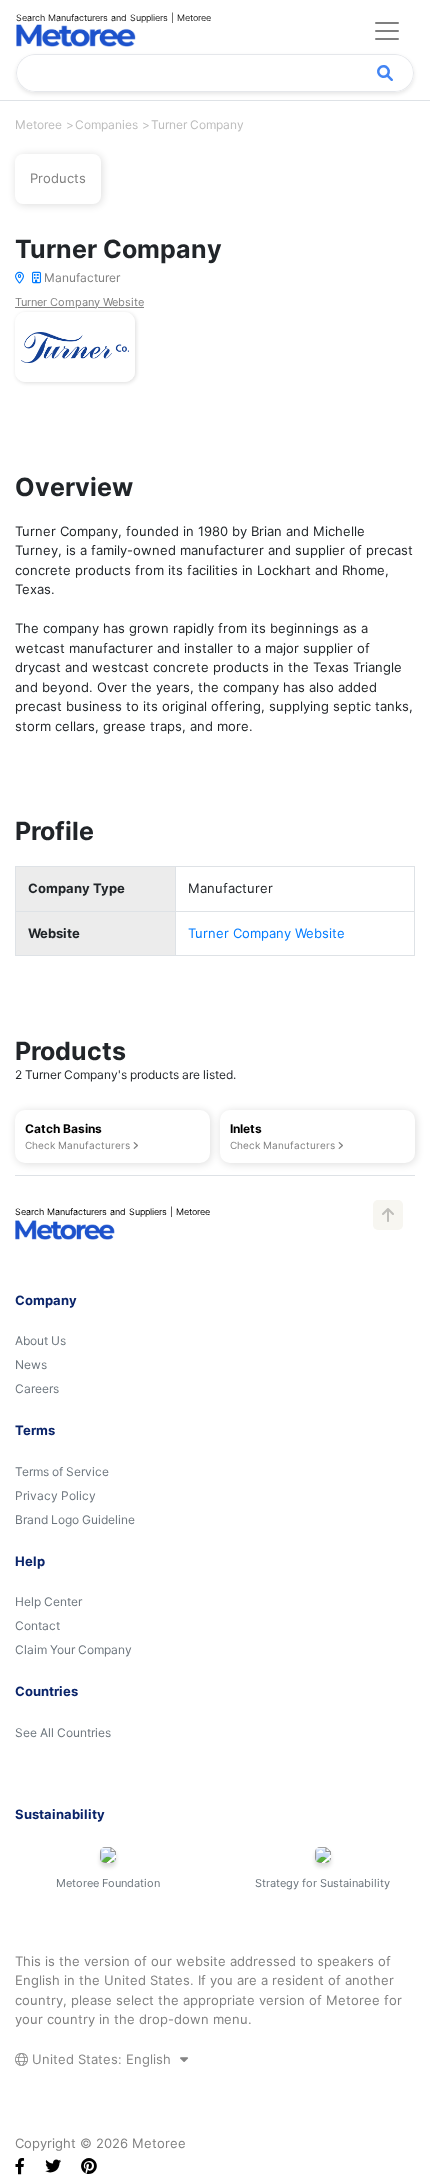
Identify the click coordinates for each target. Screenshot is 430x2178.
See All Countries (63, 1732)
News (31, 1364)
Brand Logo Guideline (75, 1519)
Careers (37, 1388)
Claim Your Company (73, 1649)
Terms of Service (62, 1471)
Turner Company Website (79, 302)
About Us (40, 1340)
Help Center (48, 1601)
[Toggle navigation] (387, 31)
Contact (37, 1625)
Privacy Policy (55, 1495)
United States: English (101, 2059)
